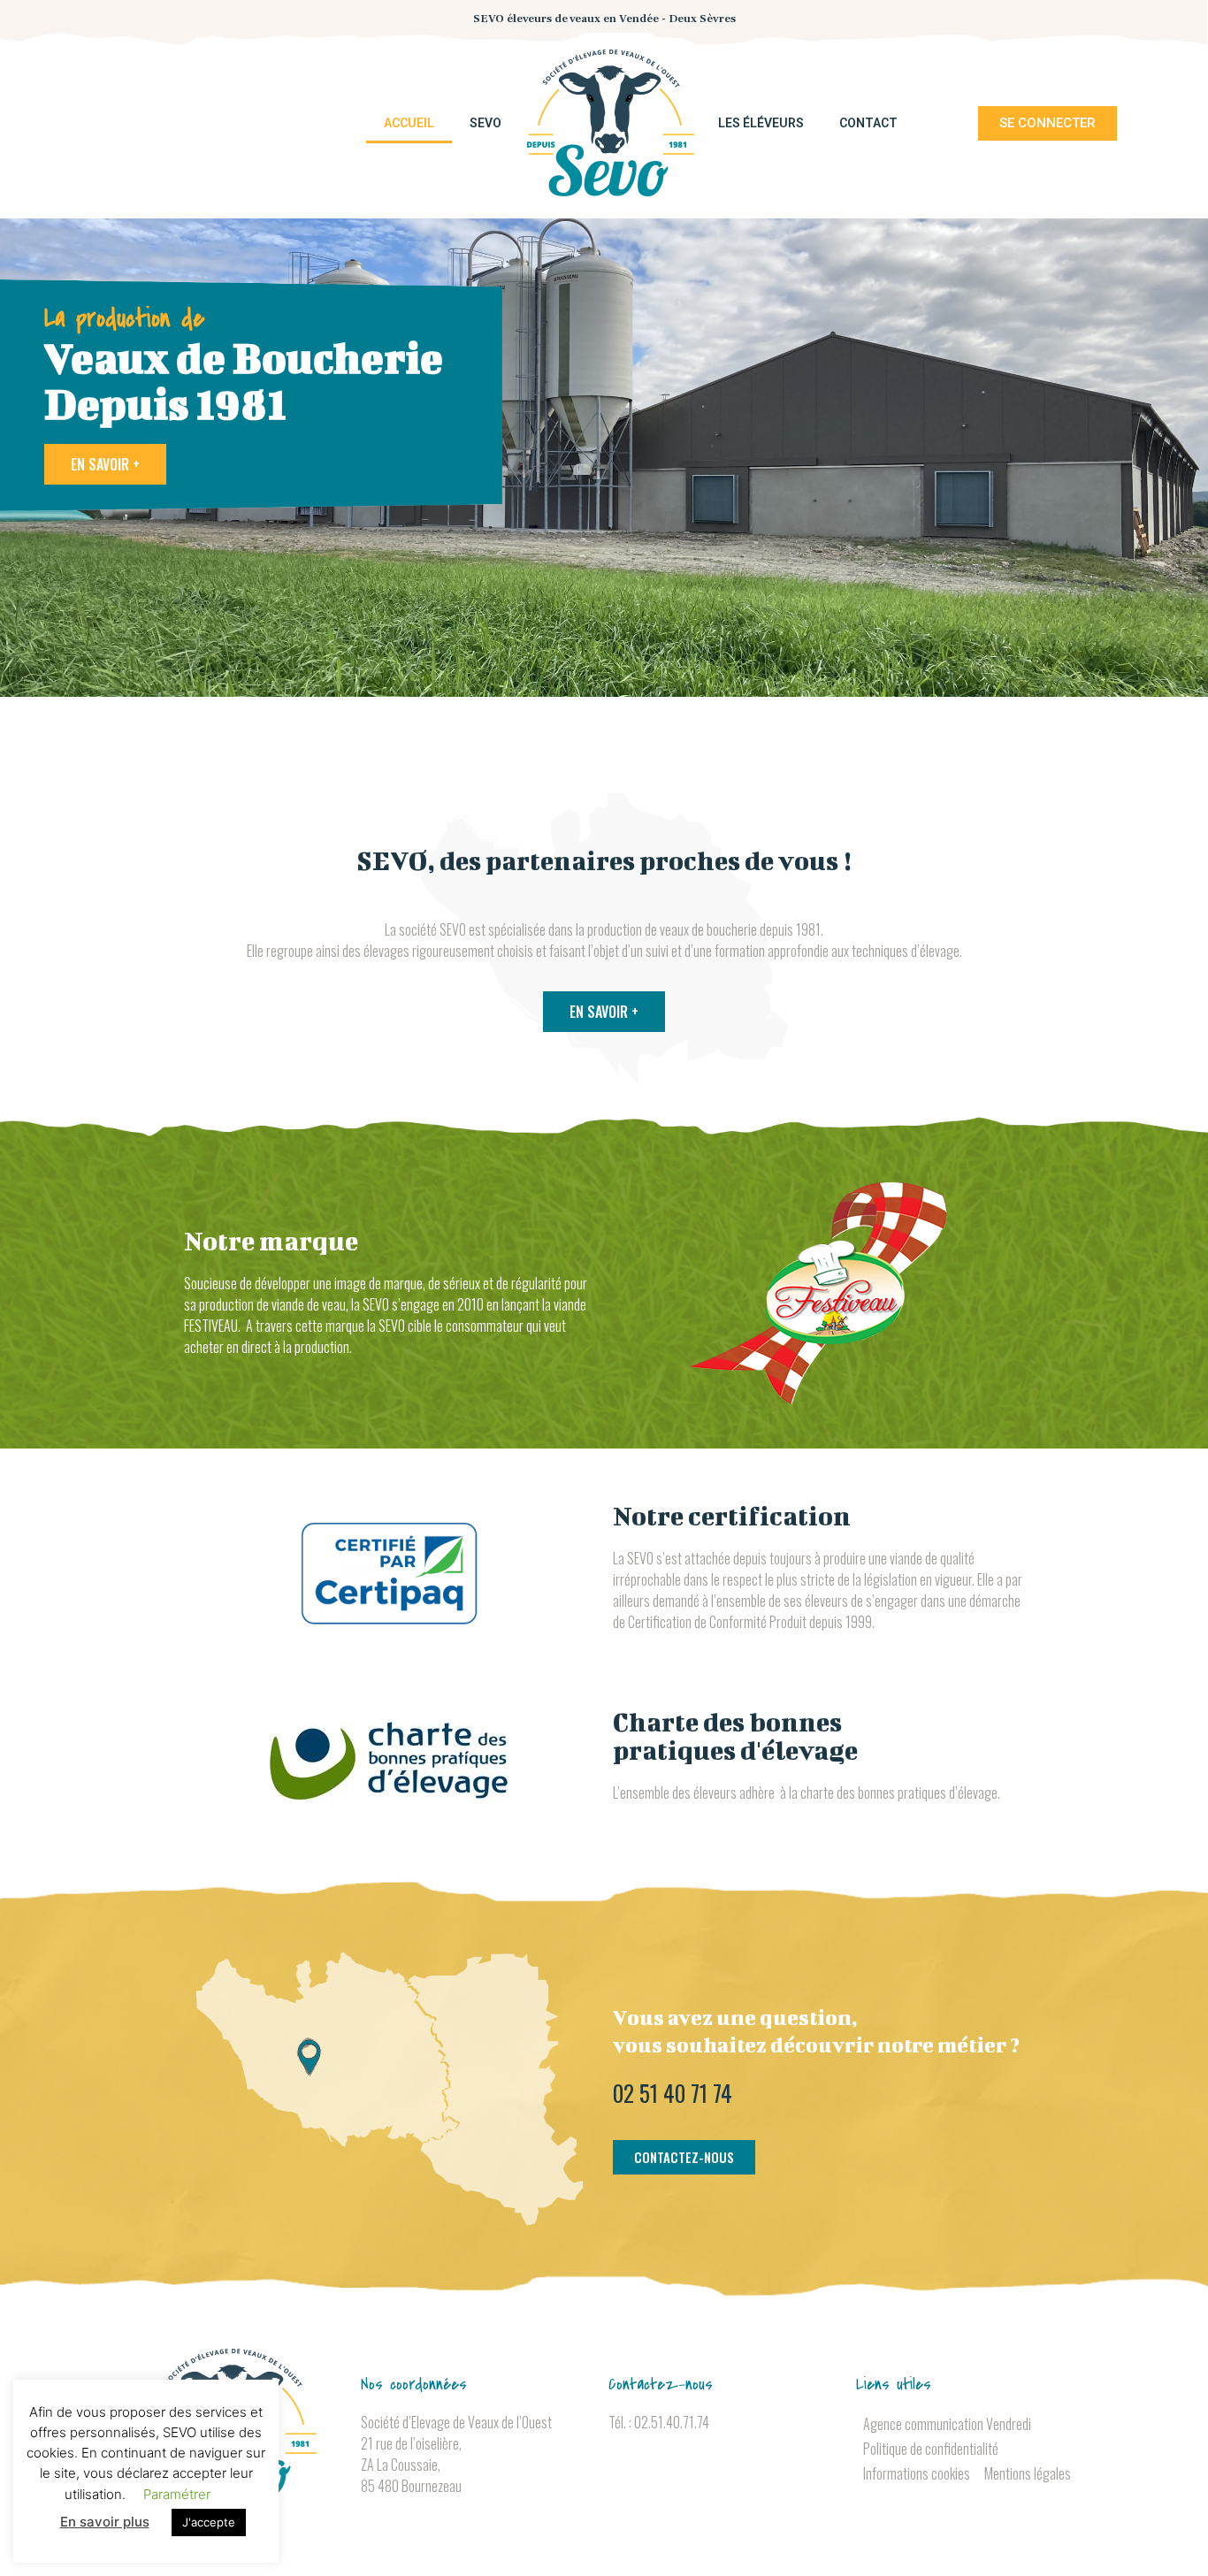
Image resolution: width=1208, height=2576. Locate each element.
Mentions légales (1028, 2473)
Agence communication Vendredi (947, 2424)
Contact (868, 123)
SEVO (485, 123)
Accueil (409, 123)
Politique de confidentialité (931, 2449)
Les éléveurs (761, 123)
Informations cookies (917, 2473)
